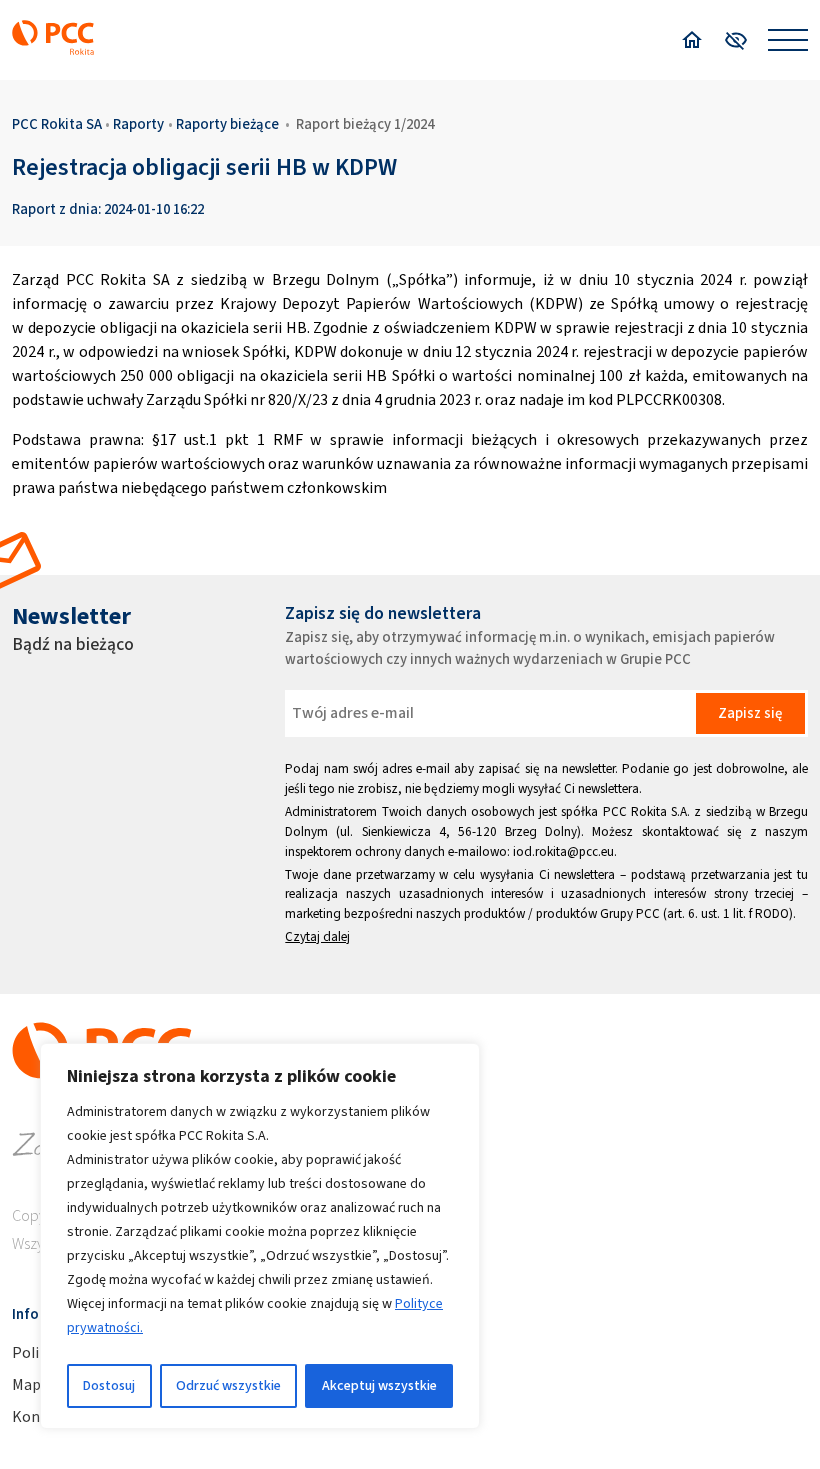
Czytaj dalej (317, 936)
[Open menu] (788, 40)
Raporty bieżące (227, 124)
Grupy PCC (630, 913)
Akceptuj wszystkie (379, 1385)
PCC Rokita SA (57, 124)
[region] (260, 1236)
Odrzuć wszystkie (228, 1385)
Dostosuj (109, 1385)
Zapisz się (750, 713)
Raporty (138, 124)
